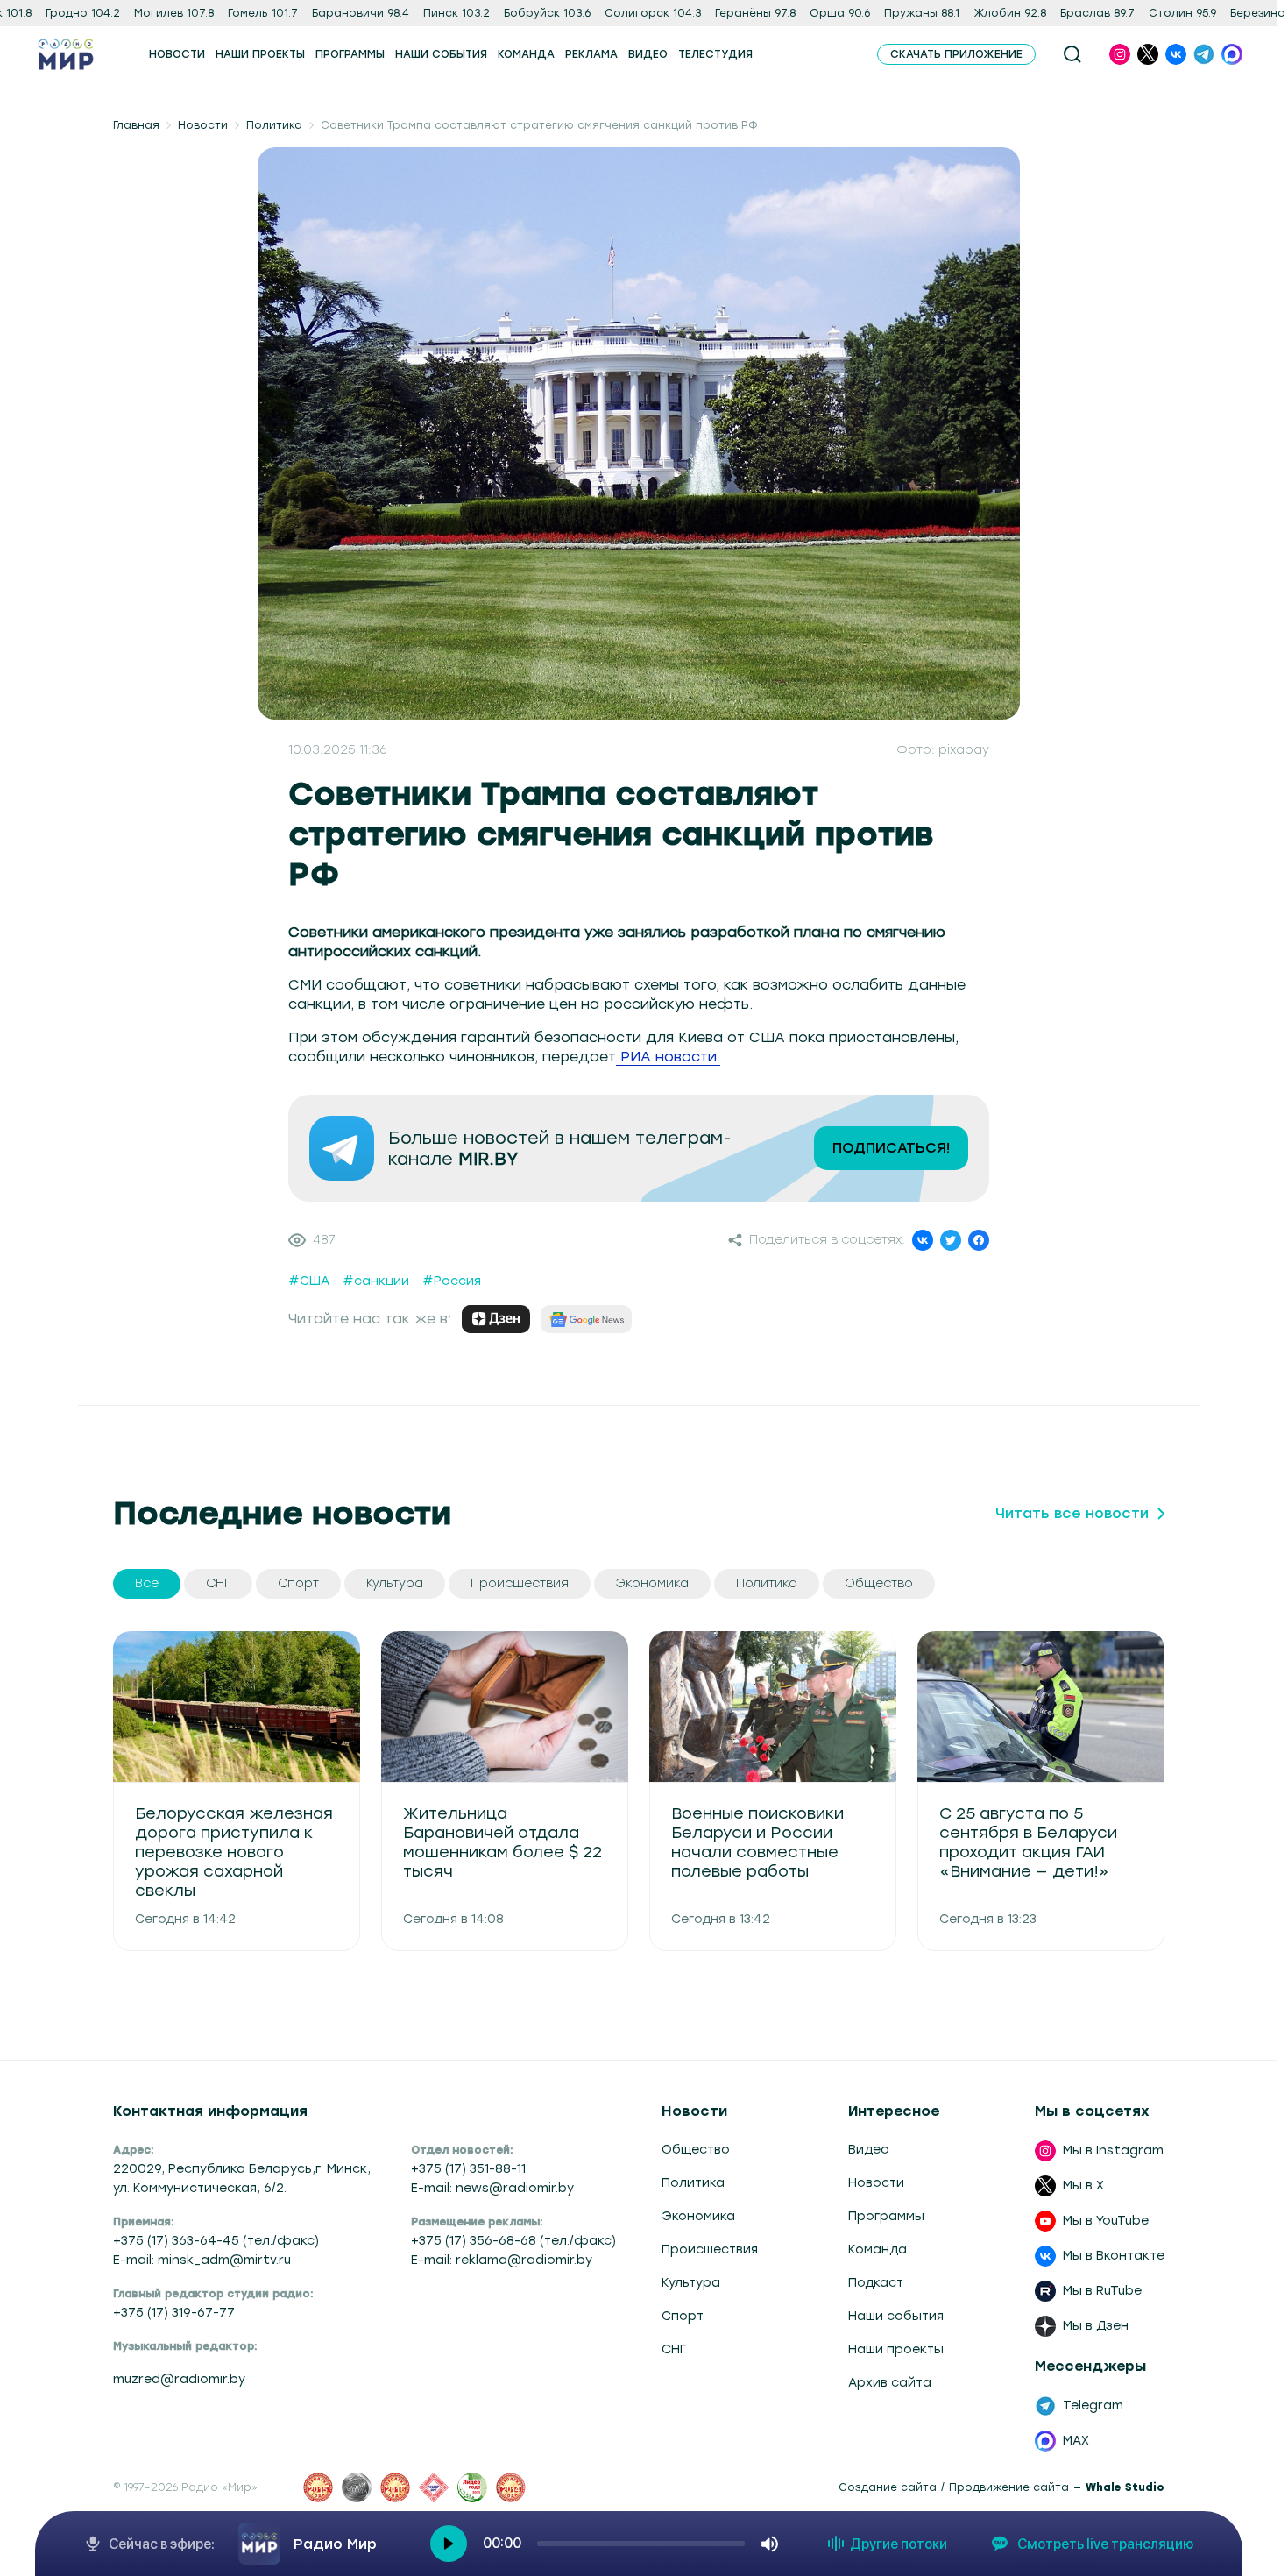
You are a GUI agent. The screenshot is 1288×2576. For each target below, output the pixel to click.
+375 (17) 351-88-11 (468, 2169)
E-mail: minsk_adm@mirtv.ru (202, 2260)
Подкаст (876, 2283)
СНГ (674, 2349)
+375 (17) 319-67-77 (174, 2313)
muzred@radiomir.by (179, 2379)
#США (309, 1281)
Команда (878, 2250)
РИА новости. (668, 1057)
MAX (1076, 2441)
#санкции (376, 1281)
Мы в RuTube (1102, 2291)
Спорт (683, 2316)
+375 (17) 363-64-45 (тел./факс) (216, 2241)
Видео (869, 2150)
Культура (691, 2283)
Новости (203, 125)
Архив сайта (890, 2383)
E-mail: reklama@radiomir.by (502, 2260)
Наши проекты (896, 2349)
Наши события (896, 2316)
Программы (886, 2216)
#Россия (452, 1281)
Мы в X (1083, 2186)
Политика (274, 125)
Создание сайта (888, 2487)
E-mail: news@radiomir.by (492, 2188)
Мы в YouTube (1106, 2221)
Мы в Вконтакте (1114, 2256)
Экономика (698, 2216)
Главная (136, 125)
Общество (696, 2150)
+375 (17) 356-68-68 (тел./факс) (513, 2241)
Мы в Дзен (1096, 2326)
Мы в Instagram (1113, 2150)
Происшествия (710, 2250)
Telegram (1093, 2406)
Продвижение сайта (1009, 2487)
